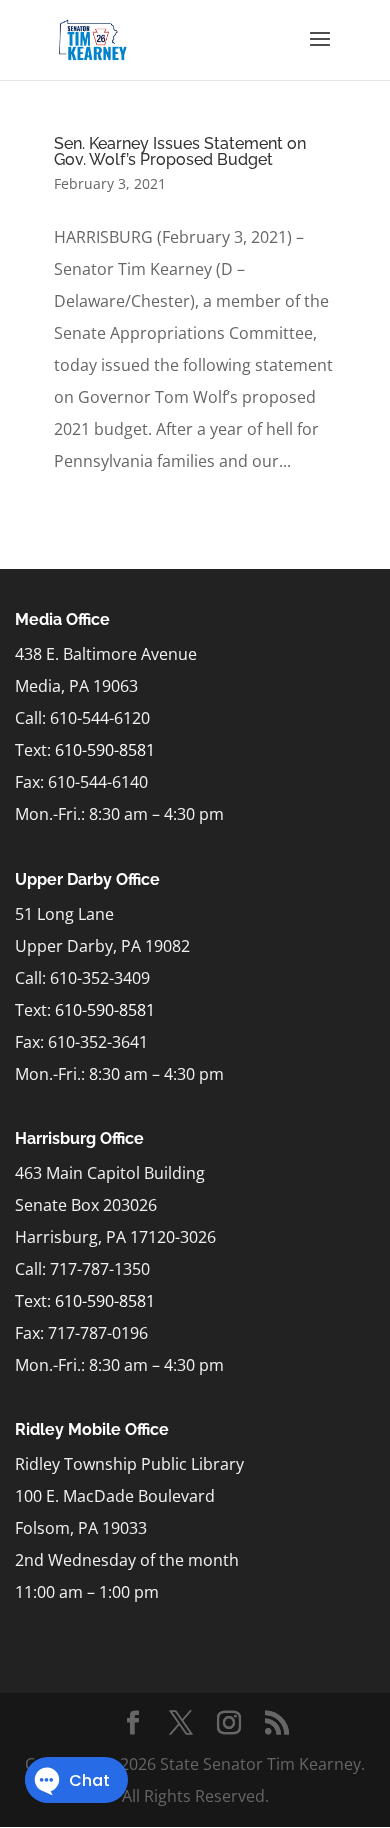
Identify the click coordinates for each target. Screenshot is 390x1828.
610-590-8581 (105, 750)
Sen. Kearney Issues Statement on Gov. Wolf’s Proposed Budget (180, 151)
